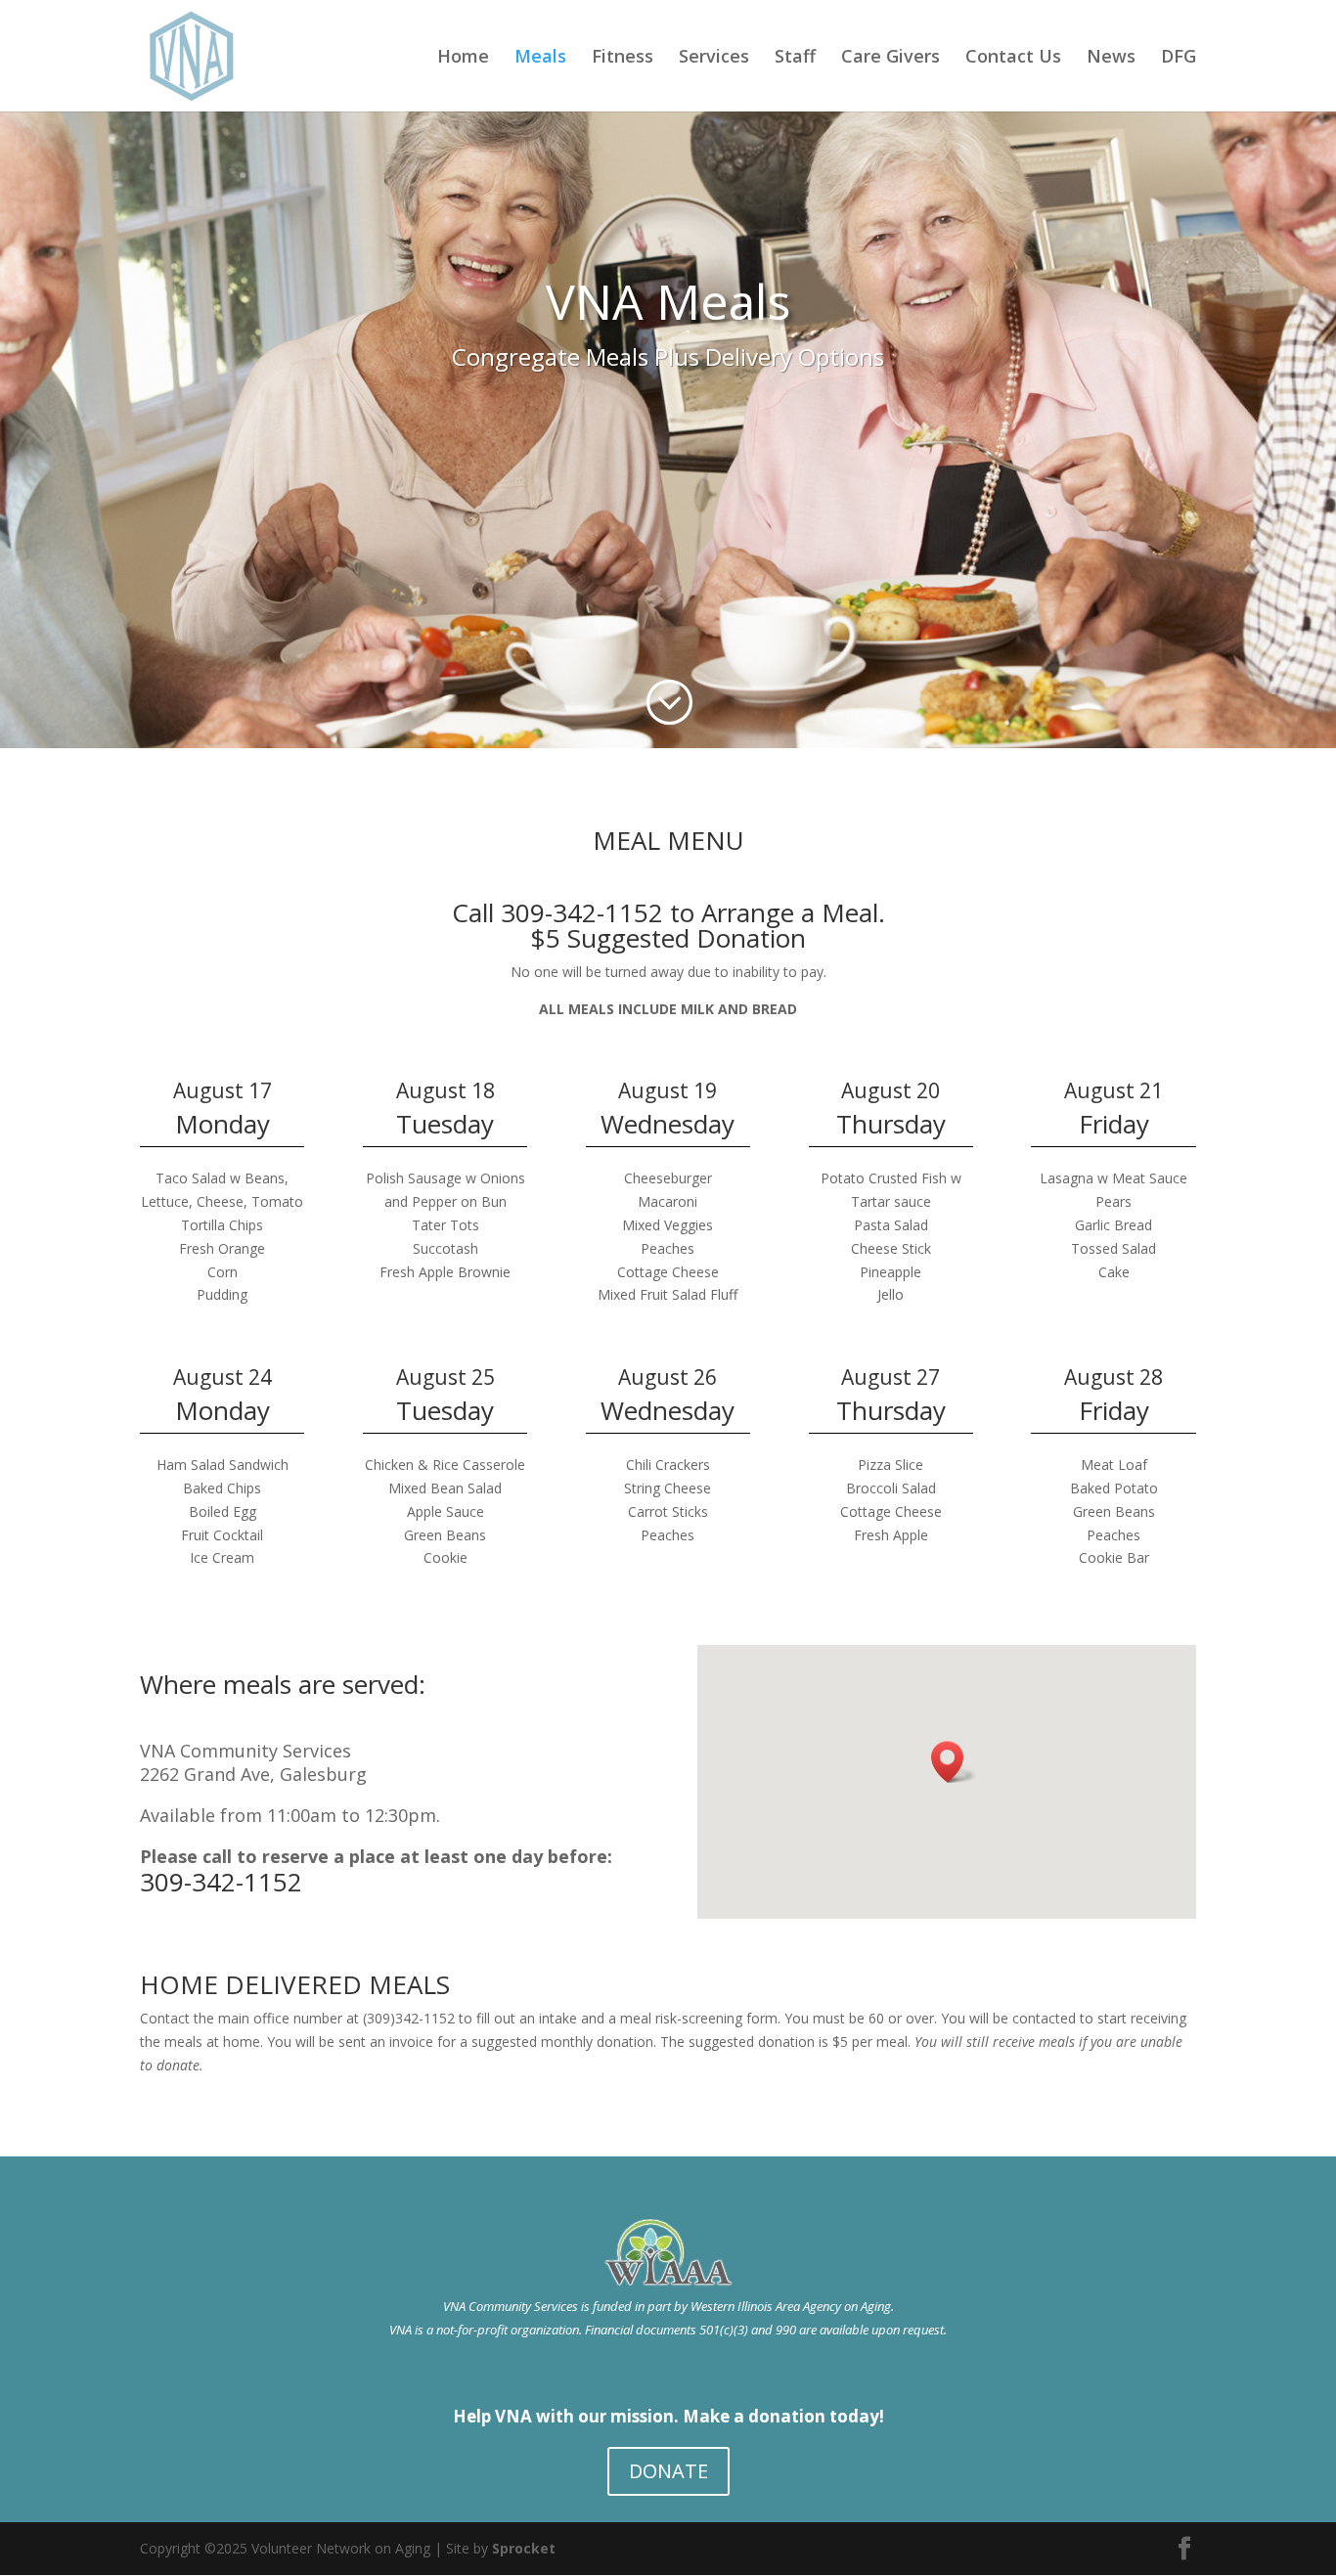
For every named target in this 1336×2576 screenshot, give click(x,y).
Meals (540, 58)
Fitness (623, 58)
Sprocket (524, 2548)
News (1111, 58)
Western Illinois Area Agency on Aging (791, 2306)
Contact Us (1013, 58)
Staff (795, 58)
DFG (1179, 58)
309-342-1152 (221, 1882)
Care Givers (891, 58)
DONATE (668, 2471)
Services (714, 58)
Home (463, 58)
